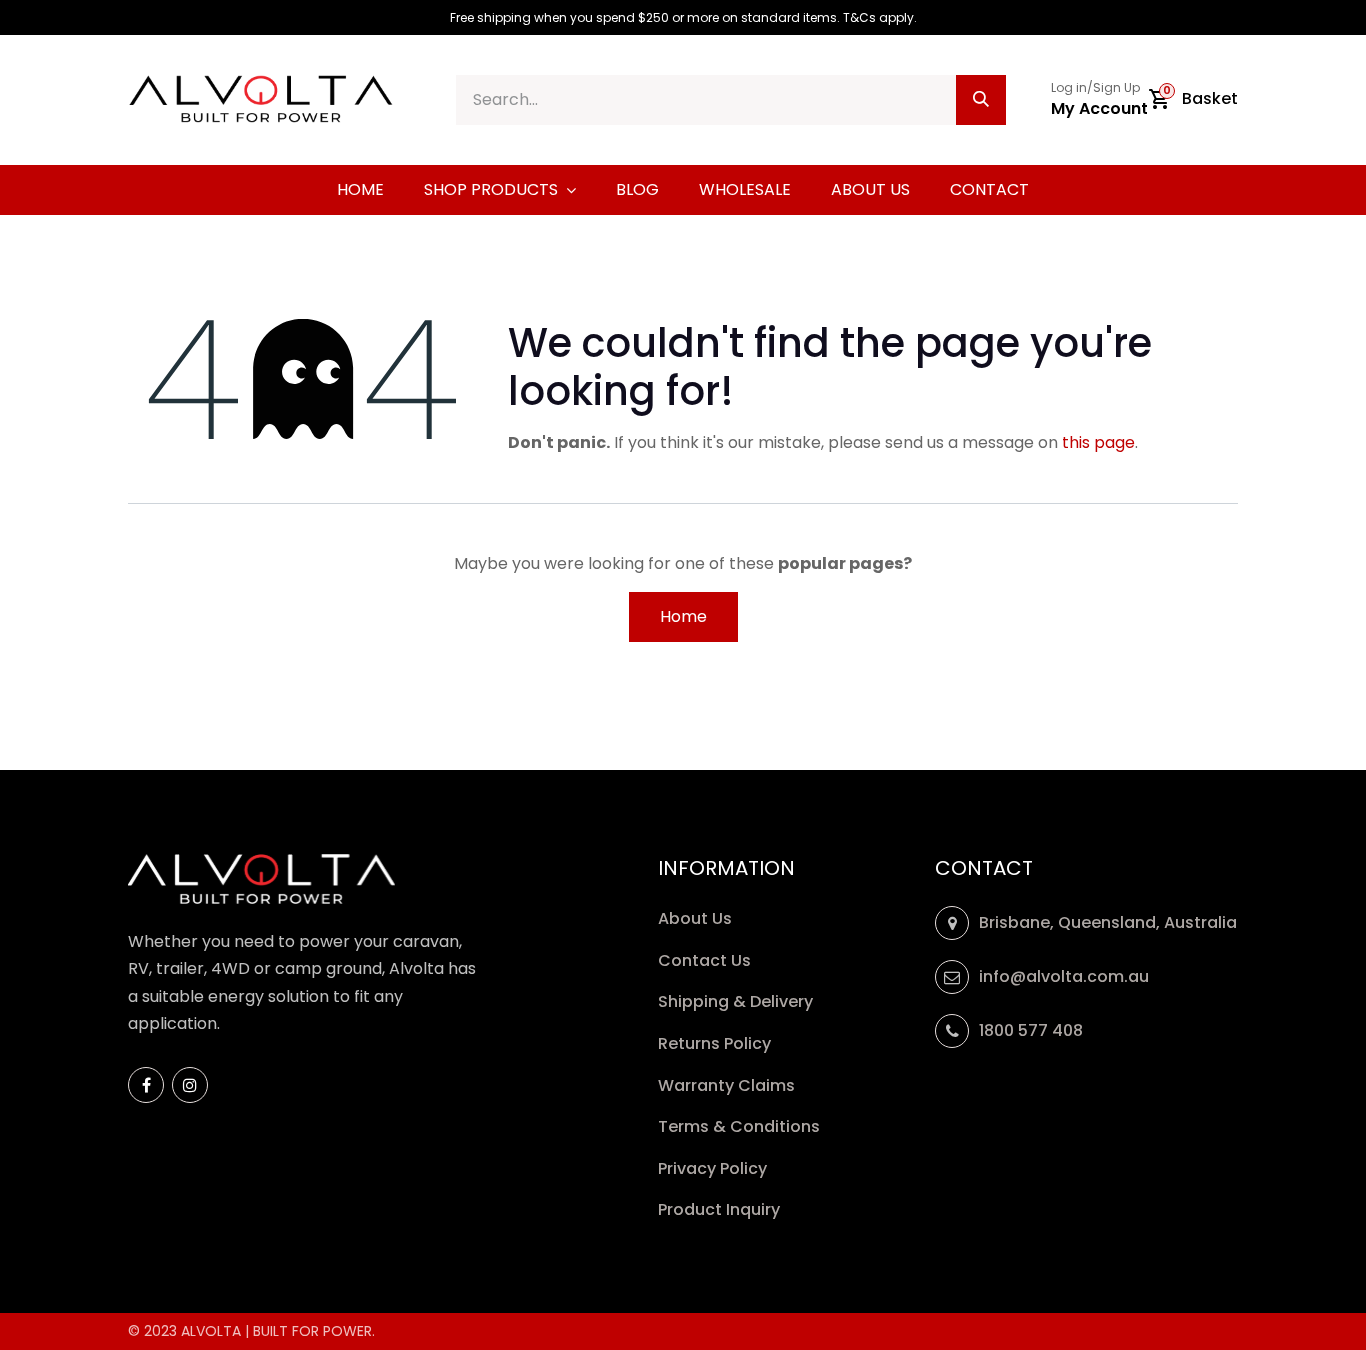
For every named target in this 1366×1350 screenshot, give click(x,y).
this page (1098, 442)
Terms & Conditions (739, 1126)
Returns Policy (716, 1043)
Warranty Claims (728, 1085)
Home (683, 616)
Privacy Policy (714, 1168)
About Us (695, 918)
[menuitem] (360, 190)
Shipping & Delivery (737, 1001)
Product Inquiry (721, 1209)
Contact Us (704, 960)
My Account (1099, 108)
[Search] (981, 100)
